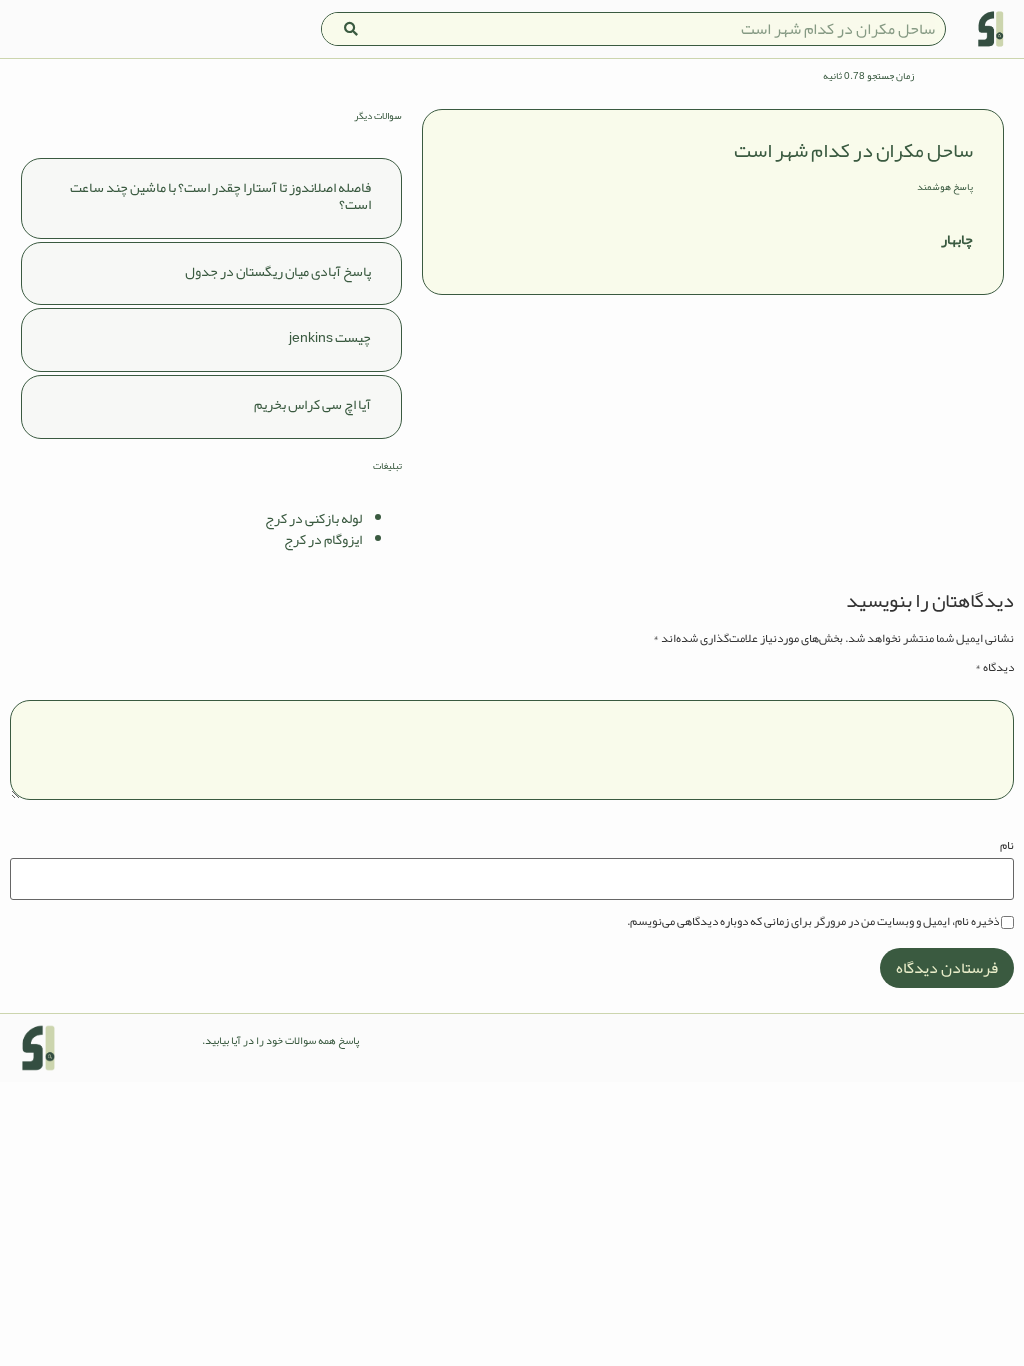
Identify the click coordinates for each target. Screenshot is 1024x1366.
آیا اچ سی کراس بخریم (312, 404)
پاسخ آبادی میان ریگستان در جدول (278, 271)
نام (1007, 845)
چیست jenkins (330, 337)
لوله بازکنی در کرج (313, 518)
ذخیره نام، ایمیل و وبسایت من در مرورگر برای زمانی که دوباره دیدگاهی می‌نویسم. (813, 921)
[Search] (351, 29)
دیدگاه (994, 667)
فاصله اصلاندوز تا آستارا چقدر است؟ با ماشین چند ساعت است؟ (220, 195)
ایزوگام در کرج (323, 539)
